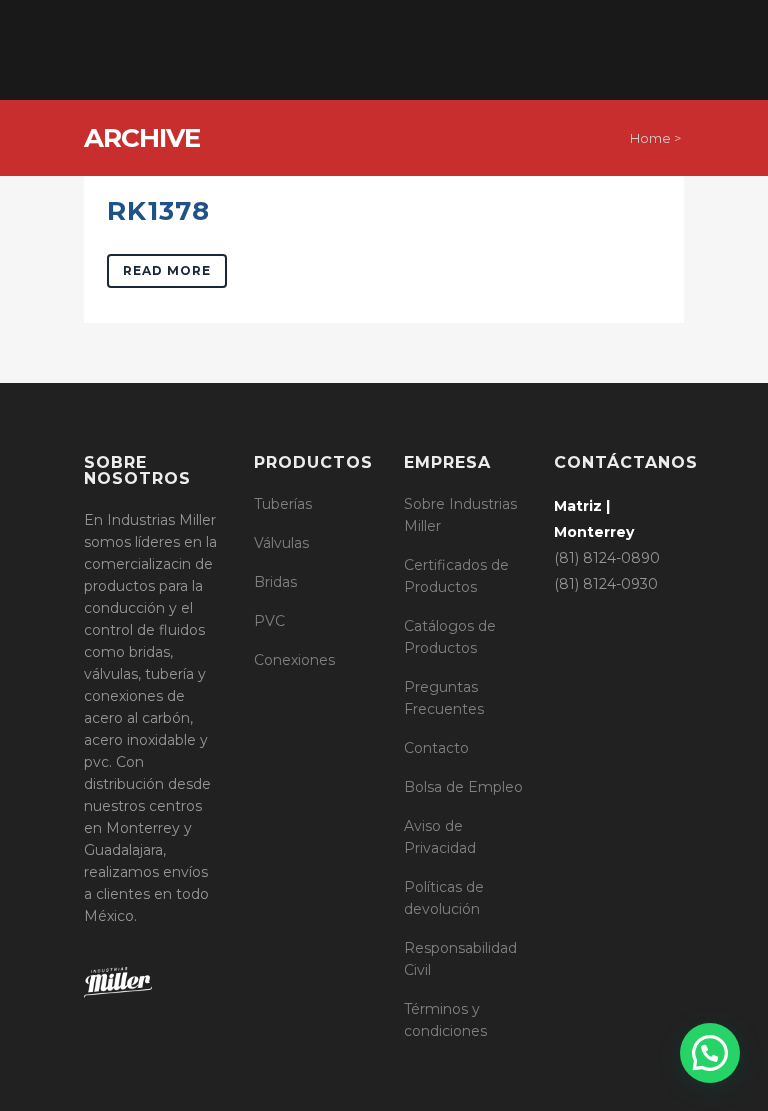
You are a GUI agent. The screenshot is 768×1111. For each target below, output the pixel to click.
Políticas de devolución (444, 898)
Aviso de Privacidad (440, 837)
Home (650, 138)
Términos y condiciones (445, 1020)
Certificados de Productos (456, 576)
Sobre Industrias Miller (460, 515)
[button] (710, 1053)
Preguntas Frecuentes (444, 698)
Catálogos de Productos (450, 637)
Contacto (436, 748)
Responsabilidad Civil (460, 959)
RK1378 (158, 211)
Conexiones (294, 660)
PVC (269, 621)
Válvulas (281, 543)
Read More (167, 270)
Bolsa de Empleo (463, 787)
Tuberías (283, 504)
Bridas (275, 582)
